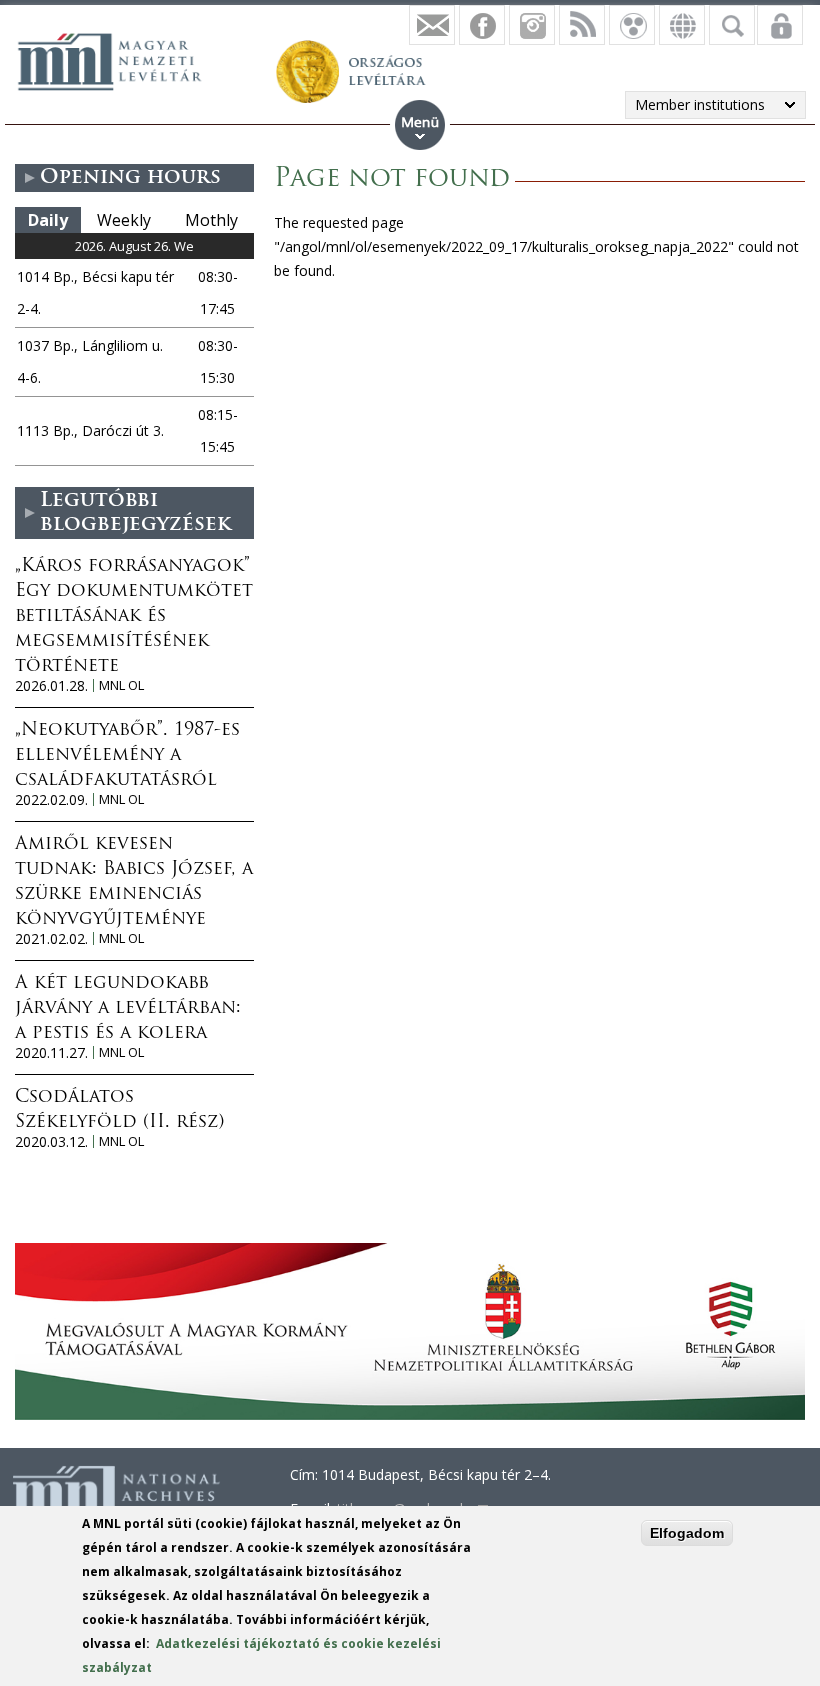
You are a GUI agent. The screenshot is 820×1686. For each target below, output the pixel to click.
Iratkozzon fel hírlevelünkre (432, 25)
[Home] (120, 59)
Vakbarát (632, 25)
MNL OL (121, 685)
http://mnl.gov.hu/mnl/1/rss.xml (582, 25)
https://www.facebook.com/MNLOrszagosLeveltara (482, 25)
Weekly (124, 220)
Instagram (532, 25)
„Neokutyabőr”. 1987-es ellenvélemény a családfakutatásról (127, 756)
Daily (48, 220)
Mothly (211, 220)
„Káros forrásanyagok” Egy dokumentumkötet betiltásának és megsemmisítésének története (134, 617)
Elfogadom (687, 1533)
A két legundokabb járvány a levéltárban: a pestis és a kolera (128, 1009)
